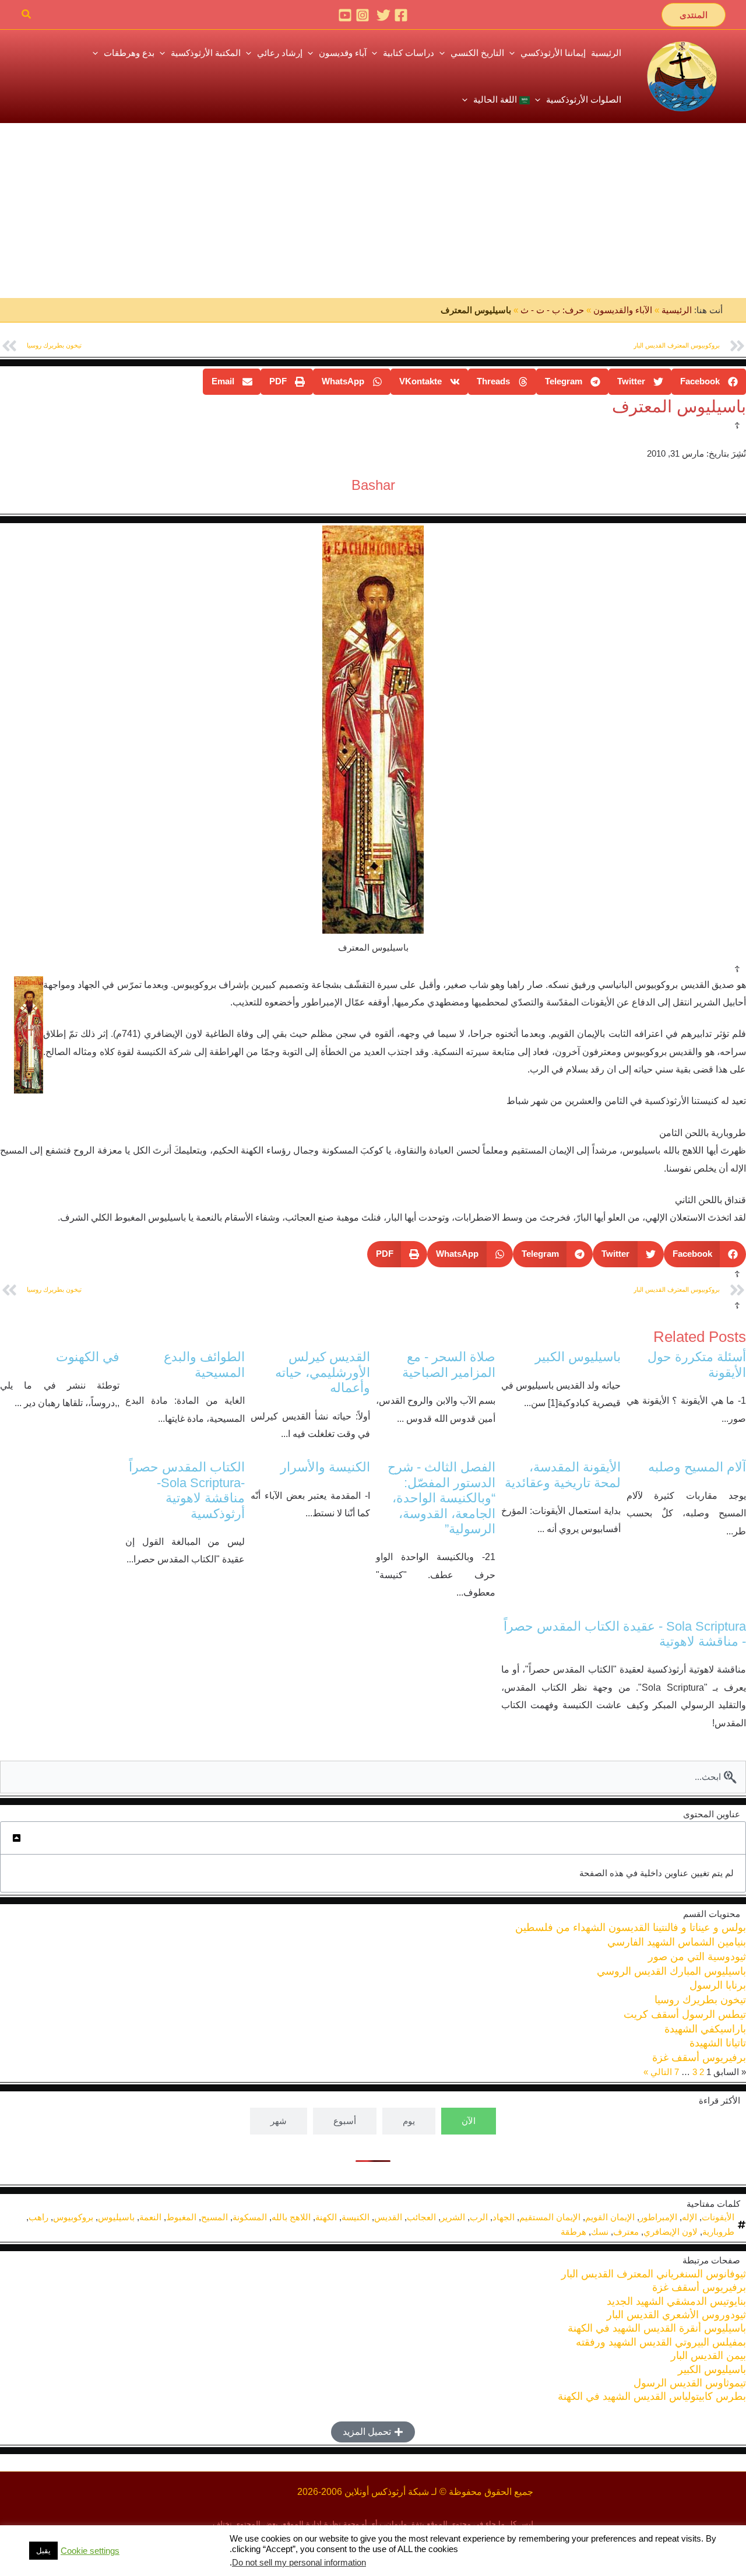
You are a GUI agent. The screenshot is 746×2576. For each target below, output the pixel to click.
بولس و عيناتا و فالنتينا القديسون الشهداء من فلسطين (631, 1927)
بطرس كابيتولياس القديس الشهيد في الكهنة (652, 2396)
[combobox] (373, 1777)
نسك (600, 2232)
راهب (38, 2217)
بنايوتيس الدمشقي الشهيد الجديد (676, 2301)
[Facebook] (401, 15)
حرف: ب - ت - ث (552, 310)
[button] (694, 15)
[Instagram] (363, 15)
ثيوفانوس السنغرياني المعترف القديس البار (654, 2274)
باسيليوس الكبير (712, 2370)
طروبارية (718, 2232)
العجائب (421, 2217)
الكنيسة (356, 2217)
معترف (626, 2232)
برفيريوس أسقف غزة (699, 2058)
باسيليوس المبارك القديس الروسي (671, 1971)
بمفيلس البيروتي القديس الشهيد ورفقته (661, 2342)
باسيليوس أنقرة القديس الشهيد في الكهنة (657, 2328)
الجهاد (504, 2217)
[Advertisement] (373, 211)
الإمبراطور (658, 2217)
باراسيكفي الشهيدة (705, 2029)
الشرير (453, 2217)
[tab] (469, 2121)
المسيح (214, 2217)
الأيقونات (718, 2217)
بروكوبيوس (73, 2217)
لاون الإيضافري (671, 2232)
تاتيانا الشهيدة (718, 2043)
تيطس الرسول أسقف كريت (685, 2014)
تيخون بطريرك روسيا (700, 2000)
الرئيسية (677, 310)
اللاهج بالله (291, 2217)
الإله (689, 2217)
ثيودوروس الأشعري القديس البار (676, 2315)
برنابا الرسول (718, 1985)
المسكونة (250, 2217)
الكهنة (326, 2217)
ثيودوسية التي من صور (697, 1957)
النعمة (150, 2217)
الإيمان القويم (610, 2217)
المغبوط (181, 2217)
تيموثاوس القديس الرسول (690, 2383)
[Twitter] (383, 15)
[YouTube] (345, 15)
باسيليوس (116, 2217)
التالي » (658, 2072)
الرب (479, 2217)
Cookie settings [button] (90, 2551)
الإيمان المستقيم (550, 2217)
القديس (388, 2217)
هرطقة (573, 2232)
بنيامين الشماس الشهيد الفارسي (677, 1942)
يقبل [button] (43, 2551)
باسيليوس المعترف (679, 406)
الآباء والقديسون (623, 310)
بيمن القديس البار (708, 2356)
